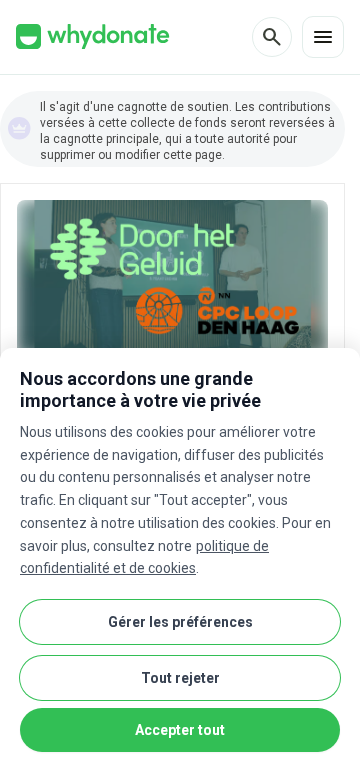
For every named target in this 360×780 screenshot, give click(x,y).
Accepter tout (180, 730)
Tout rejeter (180, 678)
